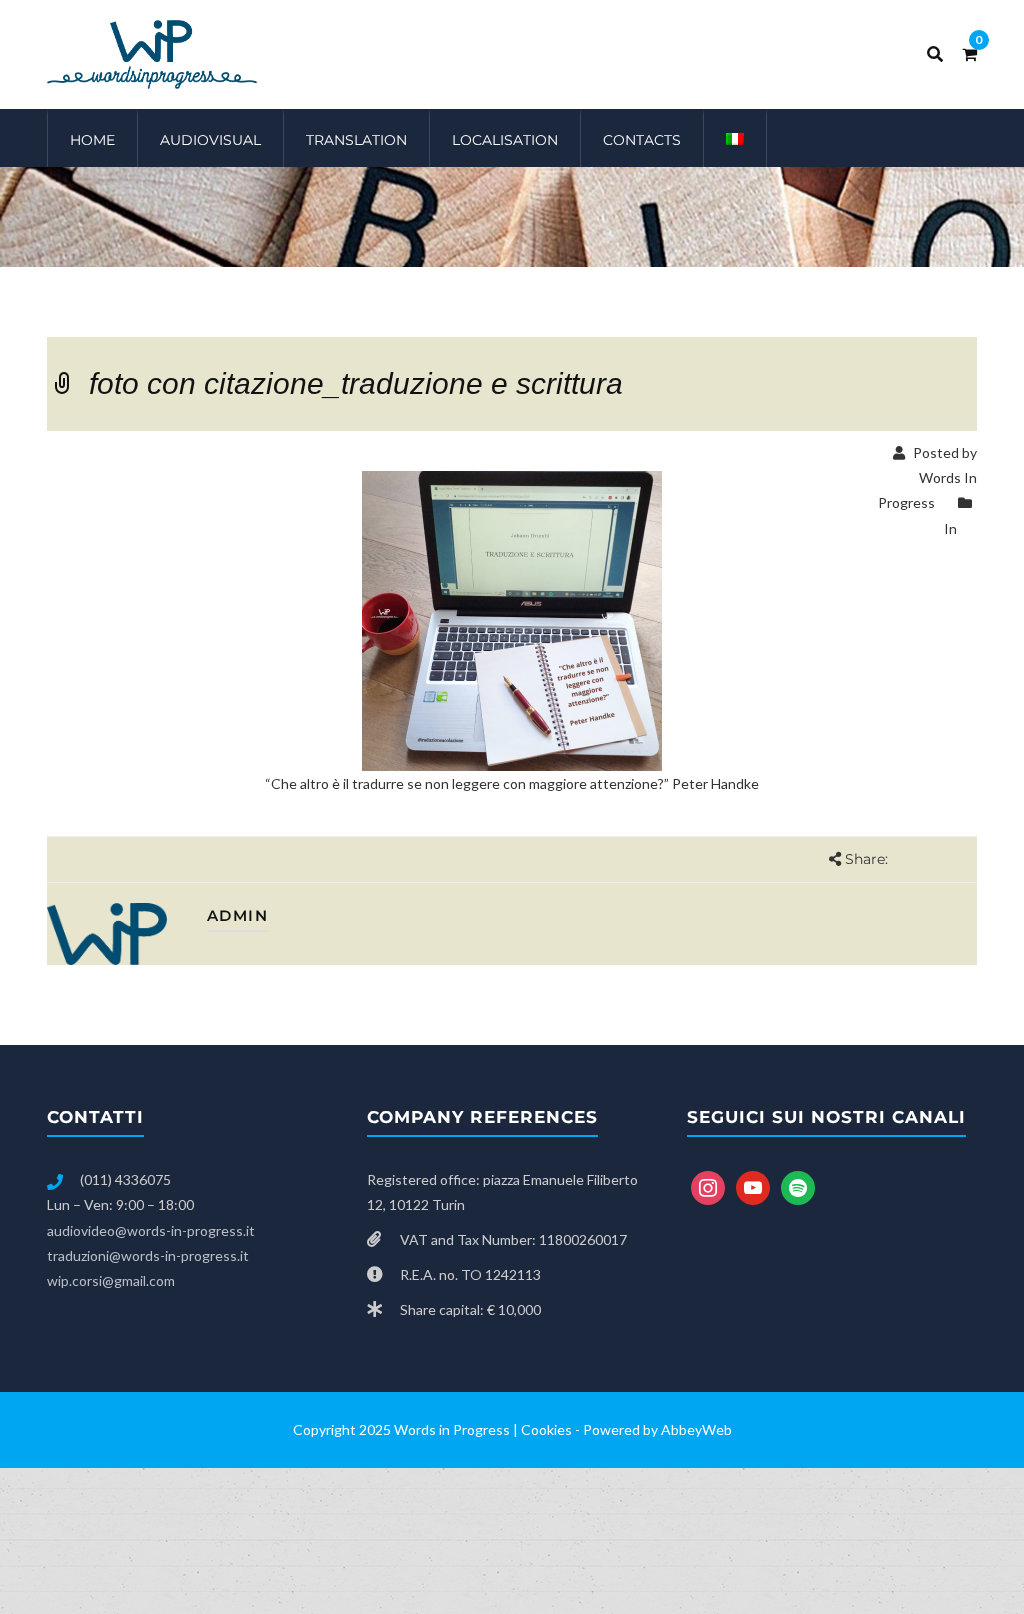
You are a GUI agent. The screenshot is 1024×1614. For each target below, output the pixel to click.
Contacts (642, 140)
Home (92, 140)
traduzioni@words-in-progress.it (148, 1255)
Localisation (505, 140)
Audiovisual (210, 140)
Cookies (546, 1429)
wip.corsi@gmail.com (111, 1280)
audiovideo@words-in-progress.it (151, 1230)
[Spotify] (798, 1186)
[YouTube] (753, 1186)
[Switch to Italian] (735, 138)
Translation (356, 140)
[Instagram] (708, 1186)
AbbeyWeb (696, 1429)
